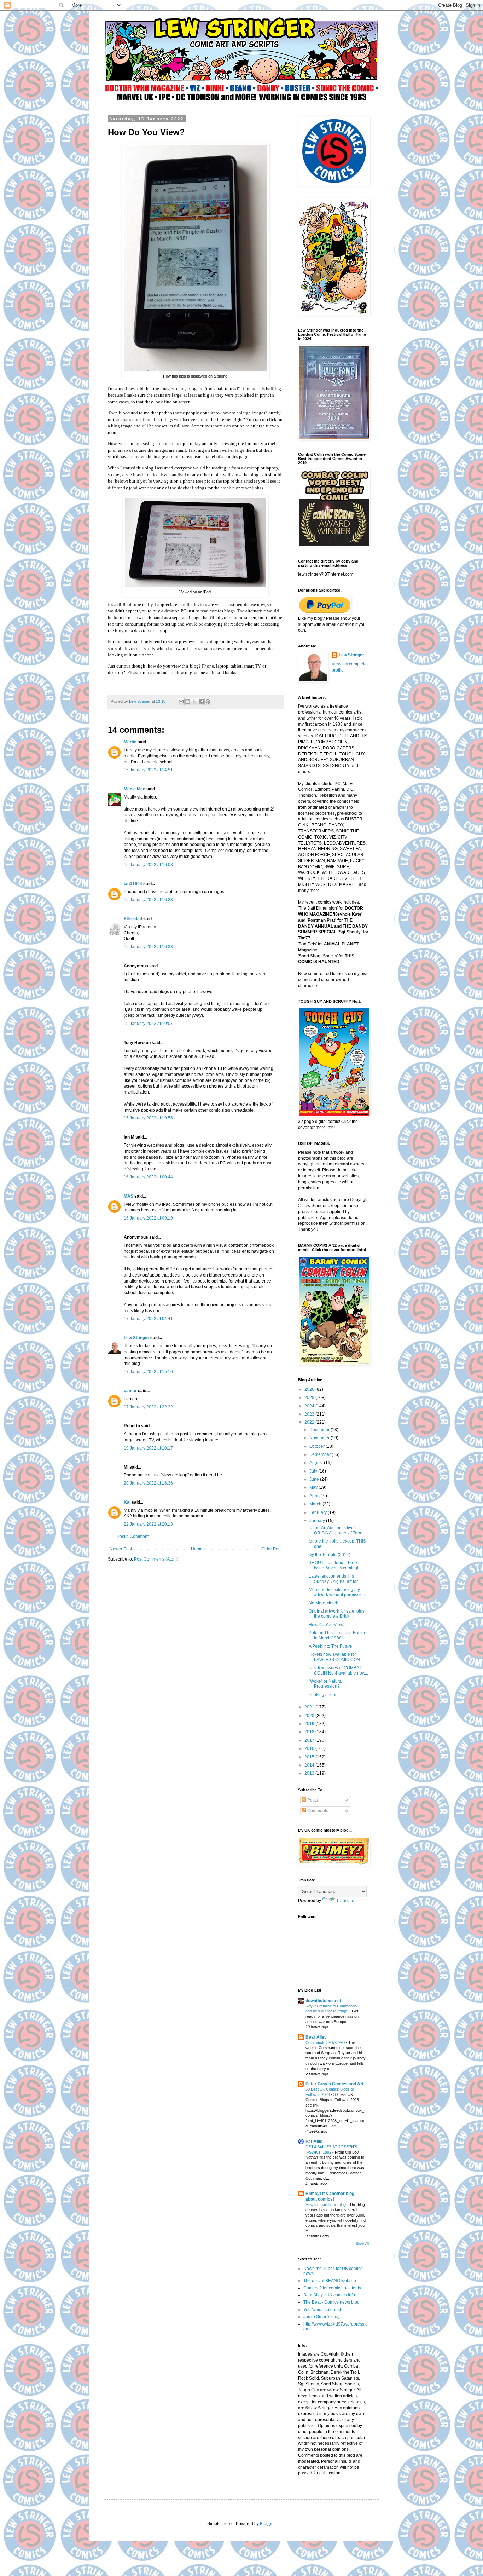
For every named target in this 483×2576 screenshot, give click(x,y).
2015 (310, 1757)
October (318, 1446)
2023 (310, 1414)
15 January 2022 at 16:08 (148, 865)
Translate (345, 1901)
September (321, 1454)
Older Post (271, 1549)
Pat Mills (314, 2142)
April (314, 1496)
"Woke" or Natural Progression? (326, 1684)
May (314, 1487)
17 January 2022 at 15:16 (148, 1372)
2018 (310, 1732)
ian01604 (133, 884)
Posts (312, 1800)
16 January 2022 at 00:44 (148, 1177)
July (314, 1471)
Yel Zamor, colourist (322, 2310)
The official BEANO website (330, 2281)
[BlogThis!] (188, 702)
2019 (310, 1724)
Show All (362, 2244)
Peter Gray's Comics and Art (334, 2084)
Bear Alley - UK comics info (329, 2295)
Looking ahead (323, 1695)
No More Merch (324, 1603)
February (319, 1512)
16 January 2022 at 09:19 (148, 1218)
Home (197, 1549)
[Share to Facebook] (201, 702)
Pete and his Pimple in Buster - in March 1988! (338, 1635)
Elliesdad (133, 919)
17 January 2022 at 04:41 (148, 1319)
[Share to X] (194, 702)
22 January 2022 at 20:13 (148, 1524)
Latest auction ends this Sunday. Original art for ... (335, 1579)
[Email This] (181, 702)
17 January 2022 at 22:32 (148, 1407)
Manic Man (135, 789)
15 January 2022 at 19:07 (148, 1024)
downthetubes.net (323, 2001)
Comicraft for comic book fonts (332, 2288)
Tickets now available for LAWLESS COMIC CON (334, 1657)
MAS (129, 1196)
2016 (310, 1748)
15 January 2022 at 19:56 (148, 1118)
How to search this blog (326, 2205)
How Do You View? (327, 1625)
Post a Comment (133, 1537)
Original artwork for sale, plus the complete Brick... (337, 1614)
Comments (317, 1811)
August (317, 1463)
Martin (130, 742)
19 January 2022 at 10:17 (148, 1448)
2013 (310, 1773)
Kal (127, 1502)
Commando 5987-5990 (326, 2042)
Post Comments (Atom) (156, 1559)
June (315, 1479)
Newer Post (121, 1549)
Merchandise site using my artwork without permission (337, 1592)
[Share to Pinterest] (208, 702)
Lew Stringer (136, 1338)
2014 (310, 1765)
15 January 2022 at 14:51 (148, 770)
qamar (130, 1391)
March (316, 1504)
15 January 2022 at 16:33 (148, 947)
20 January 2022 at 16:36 (148, 1483)
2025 (310, 1398)
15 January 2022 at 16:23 (148, 900)
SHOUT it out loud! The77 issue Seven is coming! (333, 1565)
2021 (310, 1707)
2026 (310, 1389)
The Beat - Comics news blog (331, 2302)
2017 (310, 1740)
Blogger (267, 2524)
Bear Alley (316, 2037)
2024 (310, 1406)
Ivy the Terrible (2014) (330, 1555)
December (320, 1430)
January (318, 1521)
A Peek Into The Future (330, 1646)
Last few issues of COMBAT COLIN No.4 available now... (338, 1670)
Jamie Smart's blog (322, 2317)
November (320, 1438)
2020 (310, 1716)
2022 (310, 1422)
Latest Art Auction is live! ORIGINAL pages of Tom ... (337, 1530)
